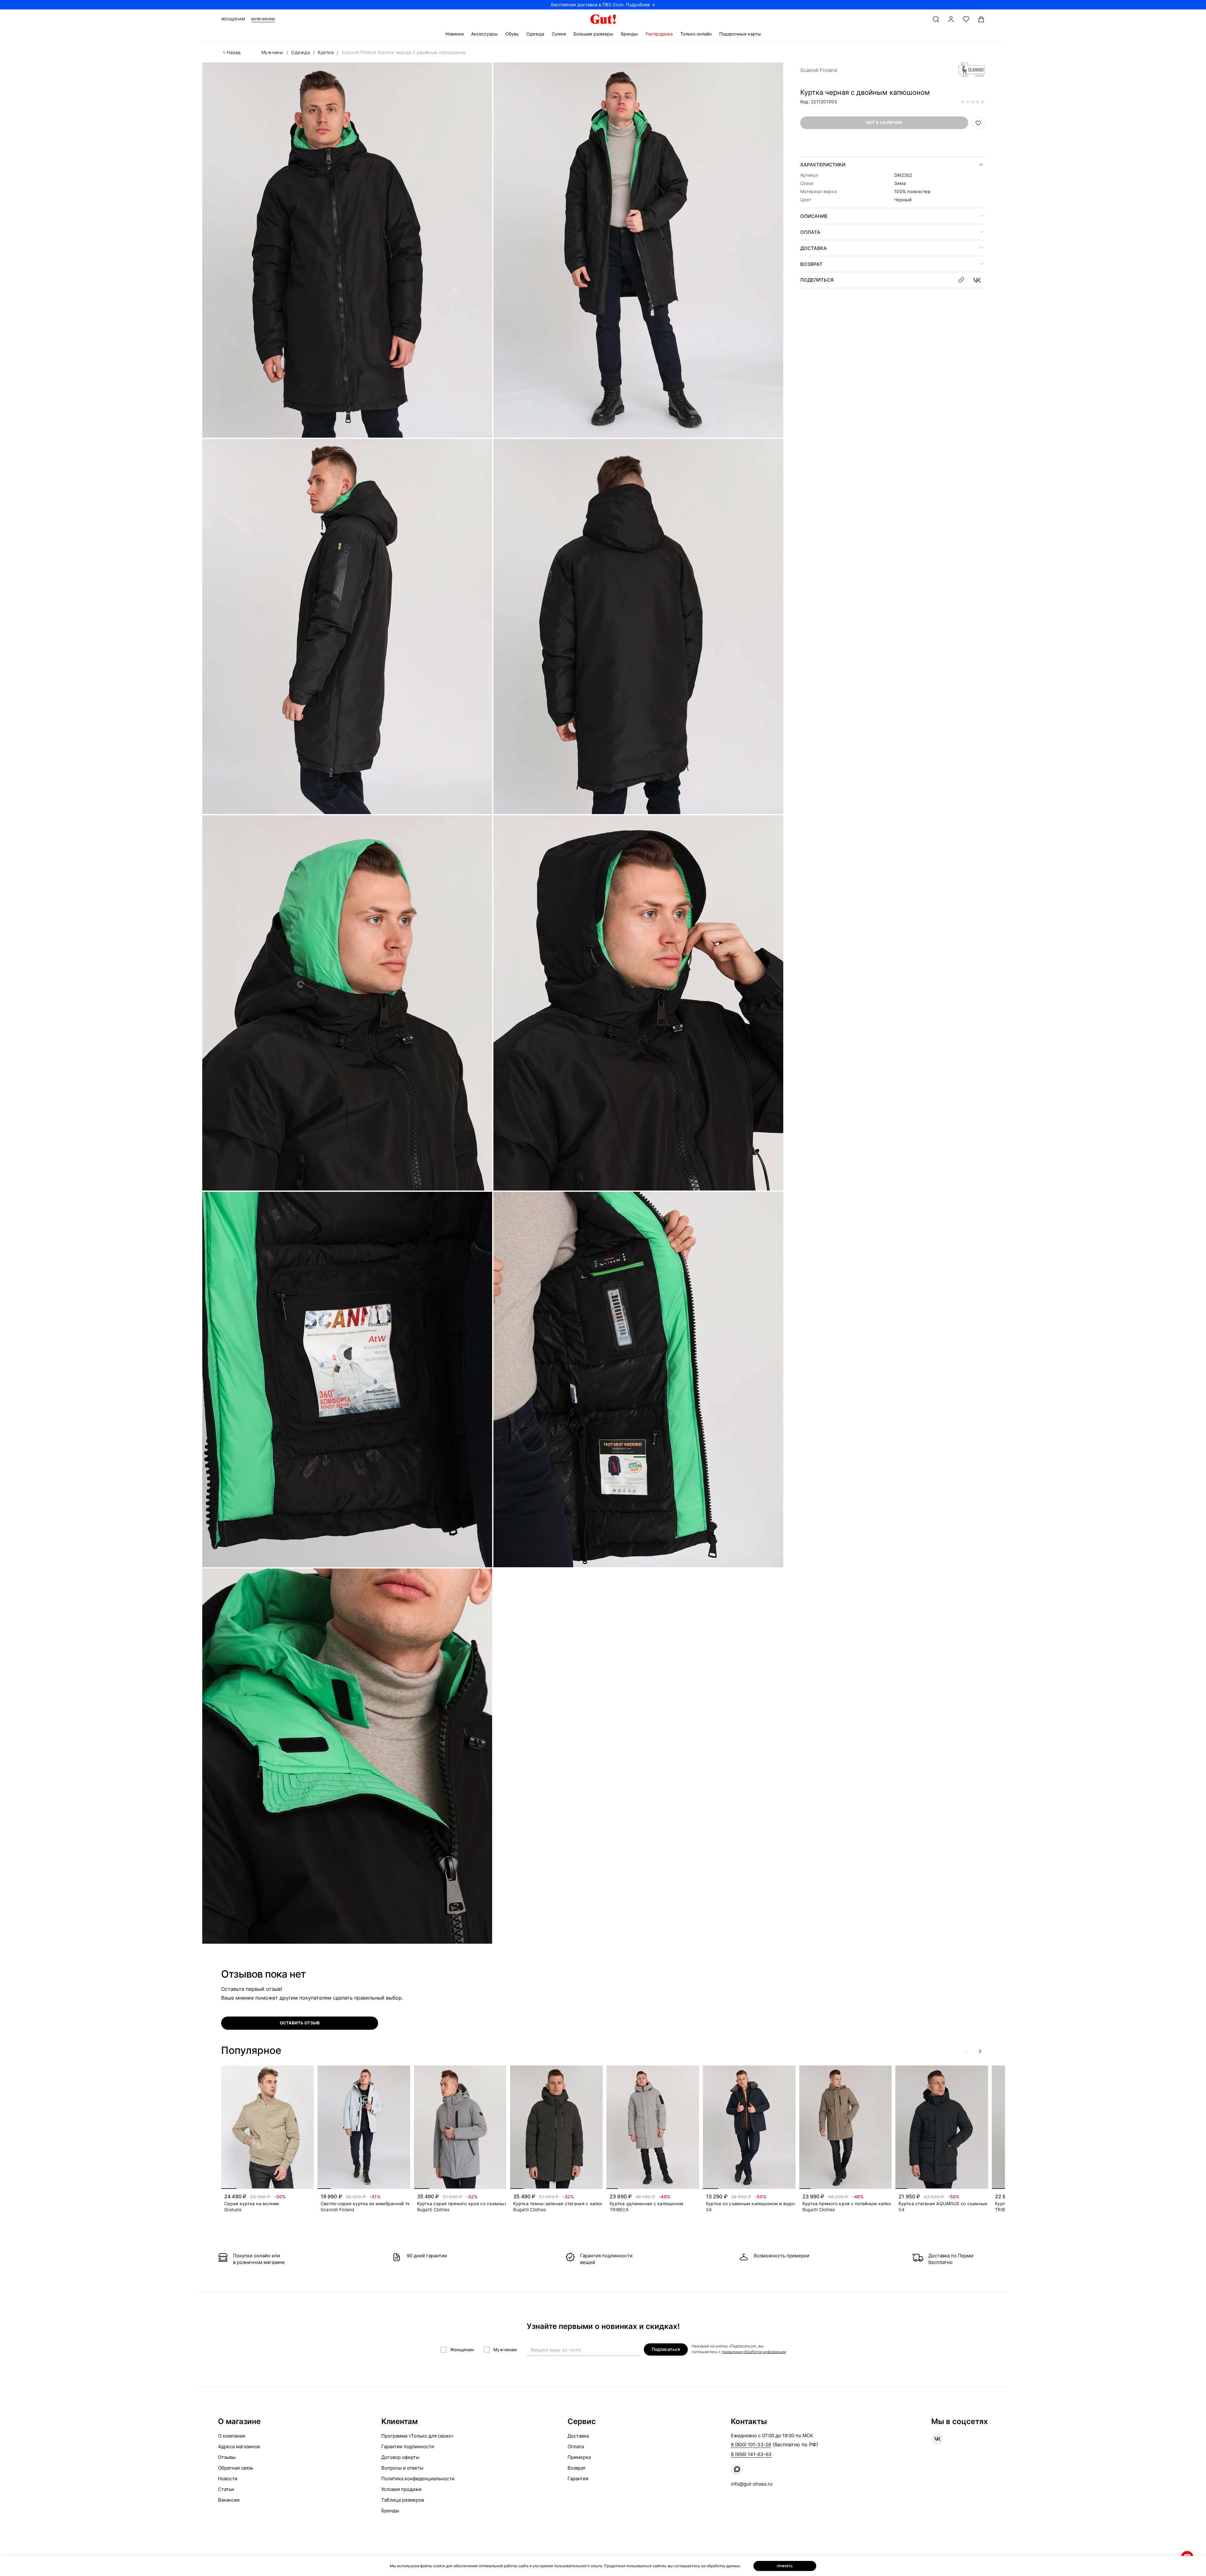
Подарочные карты (740, 34)
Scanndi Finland (819, 70)
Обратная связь (236, 2468)
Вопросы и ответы (402, 2468)
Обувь (512, 34)
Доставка (814, 248)
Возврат (811, 264)
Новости (228, 2479)
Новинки (454, 34)
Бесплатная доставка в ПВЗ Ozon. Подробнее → (603, 5)
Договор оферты (400, 2457)
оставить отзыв (300, 2023)
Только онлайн (696, 34)
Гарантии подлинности (408, 2446)
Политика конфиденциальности (418, 2479)
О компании (232, 2436)
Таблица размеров (403, 2500)
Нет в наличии (884, 122)
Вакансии (229, 2500)
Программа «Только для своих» (417, 2436)
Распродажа (659, 34)
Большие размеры (593, 34)
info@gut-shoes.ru (752, 2484)
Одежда (535, 34)
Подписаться (666, 2349)
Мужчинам (263, 19)
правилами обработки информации (754, 2352)
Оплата (810, 232)
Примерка (579, 2457)
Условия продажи (401, 2489)
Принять (785, 2566)
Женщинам (233, 19)
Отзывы (227, 2457)
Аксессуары (484, 34)
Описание (814, 216)
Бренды (629, 34)
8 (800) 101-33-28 (751, 2445)
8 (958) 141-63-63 (751, 2454)
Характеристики (823, 165)
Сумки (559, 34)
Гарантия (578, 2479)
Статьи (226, 2489)
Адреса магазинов (239, 2446)
